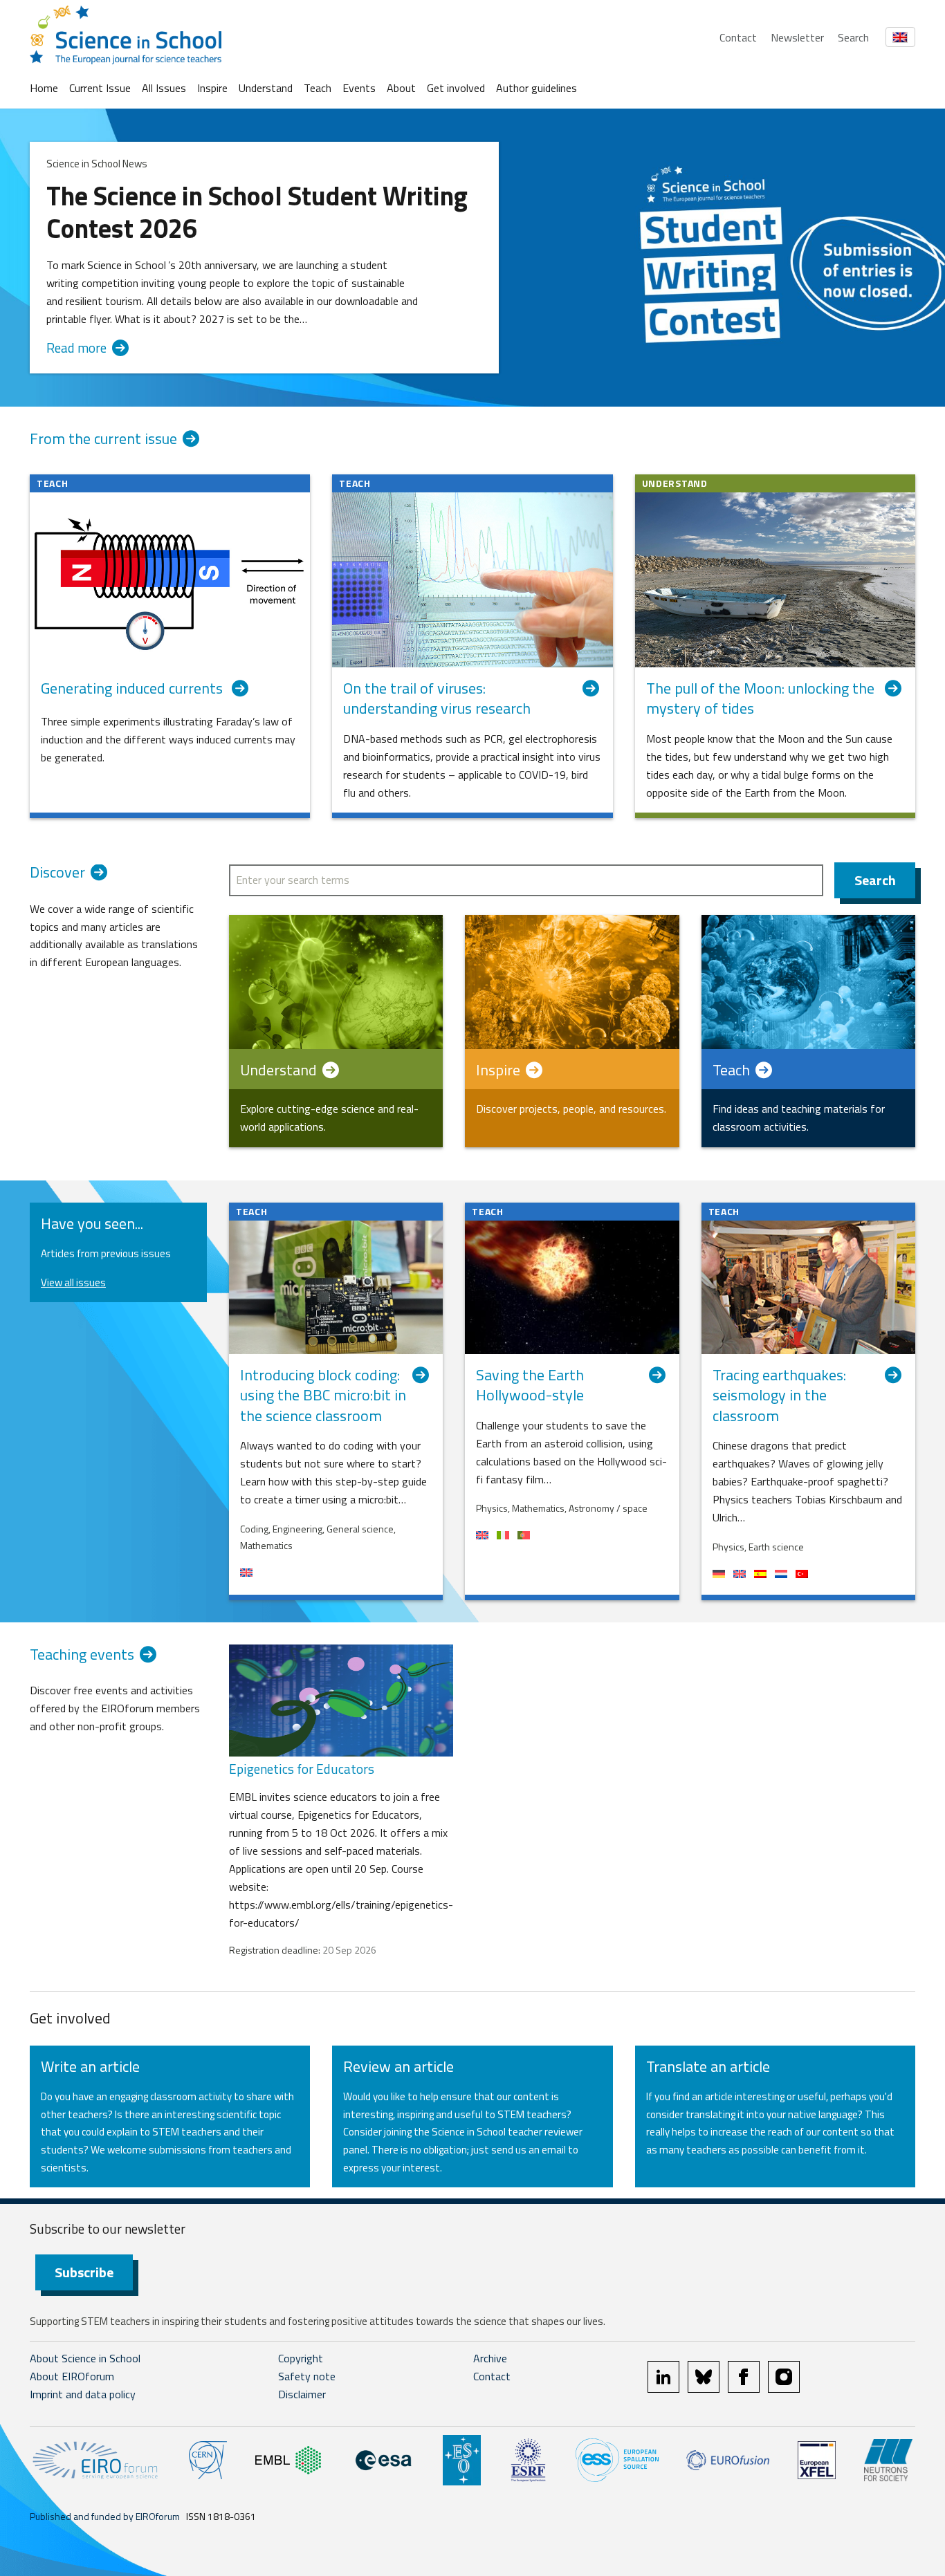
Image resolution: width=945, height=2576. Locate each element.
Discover (57, 873)
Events (359, 88)
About (401, 88)
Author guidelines (536, 88)
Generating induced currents (134, 689)
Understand (266, 88)
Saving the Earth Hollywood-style (530, 1386)
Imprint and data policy (83, 2394)
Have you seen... (92, 1223)
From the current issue (103, 439)
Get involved (456, 88)
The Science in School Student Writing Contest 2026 (257, 212)
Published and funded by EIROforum (105, 2516)
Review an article (398, 2066)
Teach (318, 88)
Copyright (301, 2358)
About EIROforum (72, 2376)
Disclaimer (302, 2394)
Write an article (90, 2066)
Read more (76, 348)
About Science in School (85, 2358)
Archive (490, 2358)
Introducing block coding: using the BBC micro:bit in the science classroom (323, 1396)
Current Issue (100, 88)
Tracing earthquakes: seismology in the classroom (779, 1396)
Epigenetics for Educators (302, 1769)
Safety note (307, 2376)
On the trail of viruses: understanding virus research (437, 699)
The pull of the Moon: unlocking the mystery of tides (760, 699)
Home (44, 88)
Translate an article (708, 2066)
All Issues (164, 88)
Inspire (212, 88)
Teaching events (82, 1655)
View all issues (73, 1282)
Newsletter (797, 37)
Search (853, 37)
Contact (738, 37)
